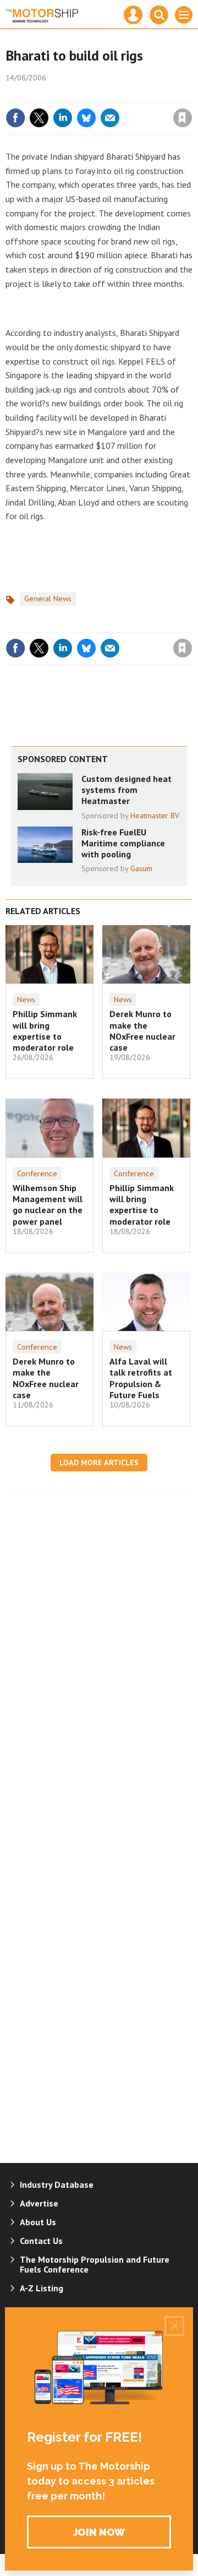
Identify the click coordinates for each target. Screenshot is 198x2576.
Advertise (39, 2203)
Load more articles (99, 1463)
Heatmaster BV (155, 816)
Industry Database (57, 2184)
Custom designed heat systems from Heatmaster (127, 790)
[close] (191, 94)
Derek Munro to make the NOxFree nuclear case (142, 1031)
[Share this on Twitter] (39, 118)
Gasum (141, 868)
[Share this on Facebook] (15, 118)
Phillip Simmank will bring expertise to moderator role (45, 1031)
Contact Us (41, 2241)
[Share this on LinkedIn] (63, 118)
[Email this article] (110, 118)
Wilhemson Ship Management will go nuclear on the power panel (48, 1205)
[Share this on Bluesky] (86, 118)
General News (48, 599)
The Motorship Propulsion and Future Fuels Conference (95, 2264)
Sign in (53, 94)
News (26, 999)
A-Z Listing (42, 2288)
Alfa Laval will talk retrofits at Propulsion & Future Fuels (141, 1378)
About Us (38, 2222)
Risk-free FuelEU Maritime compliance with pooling (123, 843)
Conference (37, 1173)
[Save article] (183, 118)
